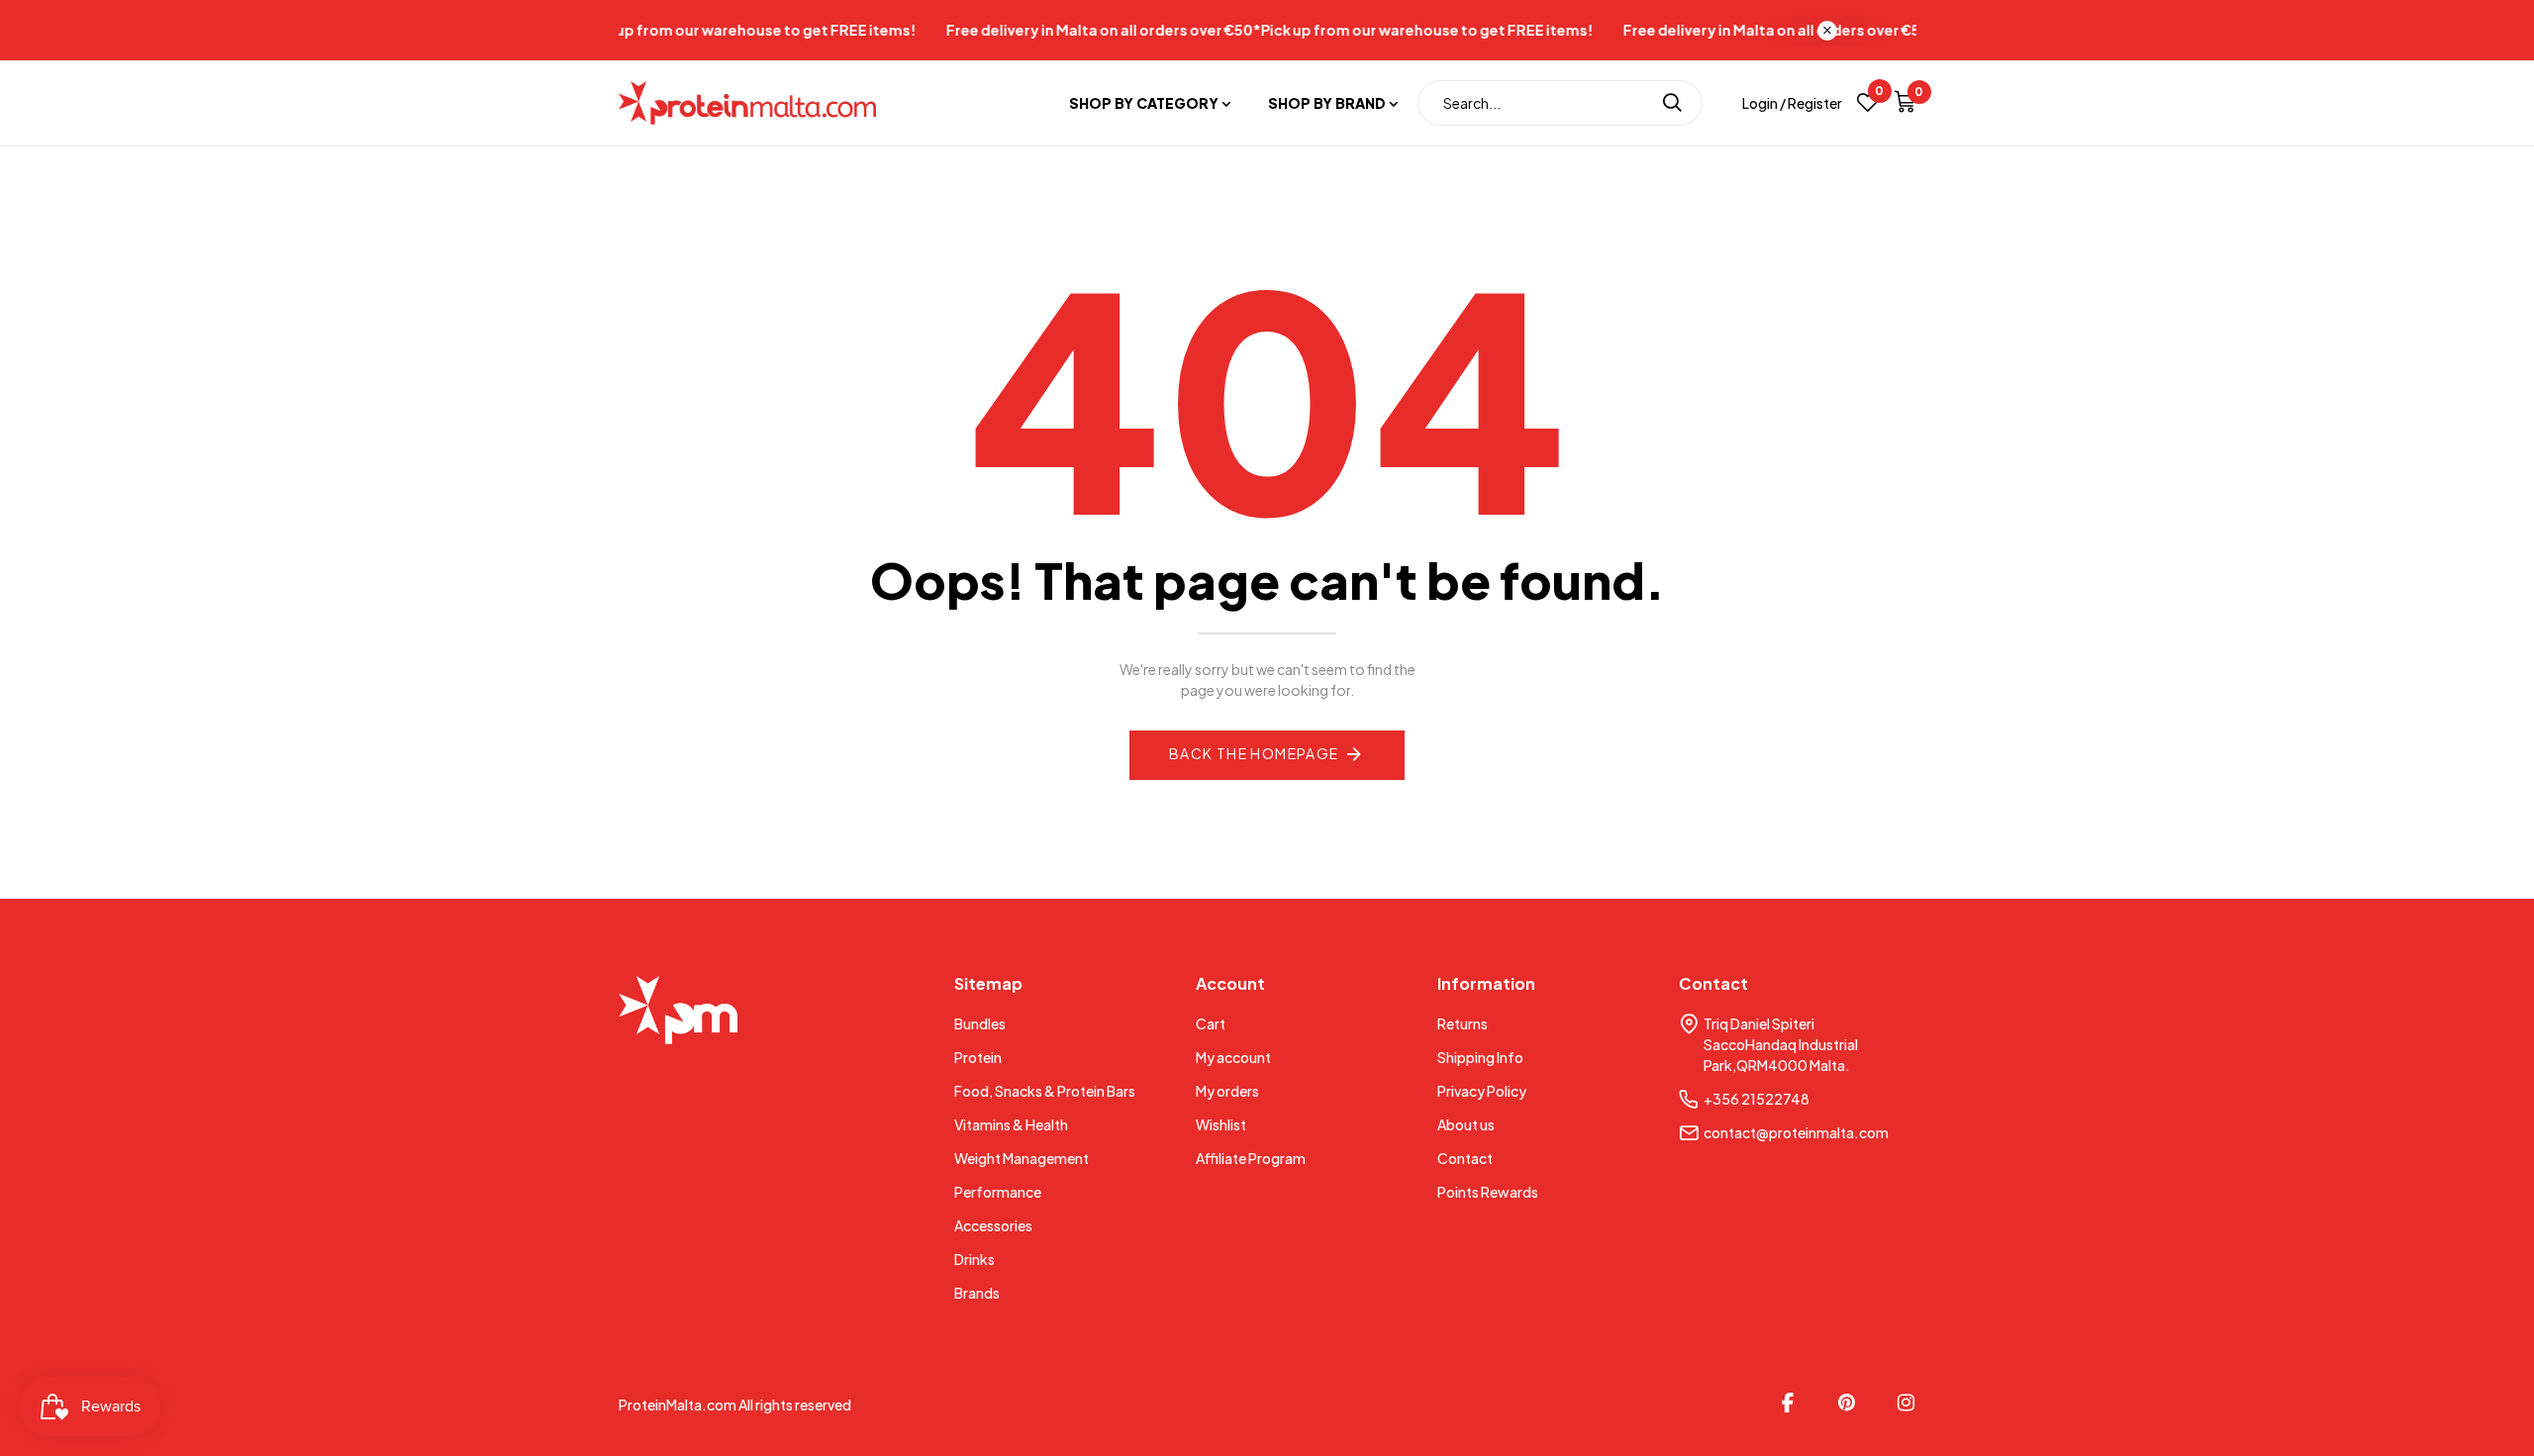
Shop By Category (1144, 103)
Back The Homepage (1254, 753)
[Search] (1672, 103)
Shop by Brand (1327, 103)
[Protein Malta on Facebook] (1788, 1403)
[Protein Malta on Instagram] (1906, 1403)
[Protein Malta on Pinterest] (1847, 1403)
